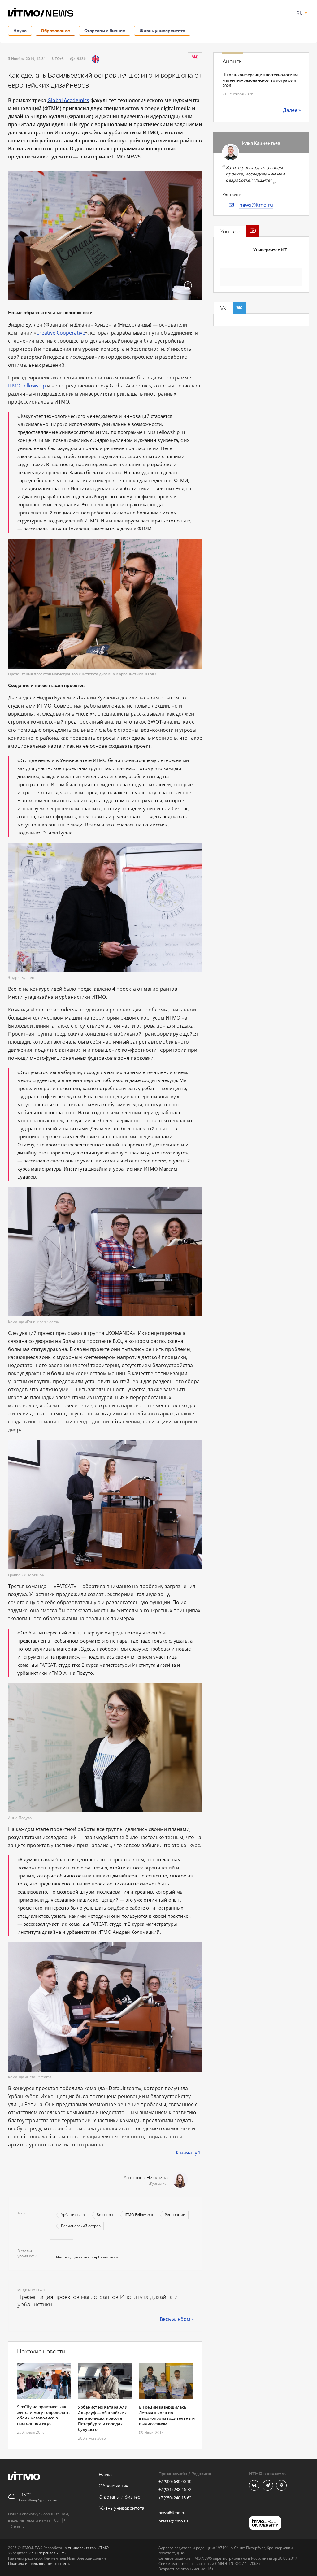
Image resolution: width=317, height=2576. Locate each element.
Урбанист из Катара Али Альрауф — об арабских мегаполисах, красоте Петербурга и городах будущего (103, 2418)
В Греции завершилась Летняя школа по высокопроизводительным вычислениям (167, 2415)
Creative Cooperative (61, 333)
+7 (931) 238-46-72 (175, 2489)
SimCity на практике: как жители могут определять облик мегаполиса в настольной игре (43, 2415)
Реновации (175, 2215)
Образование (55, 30)
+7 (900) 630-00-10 (175, 2481)
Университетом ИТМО (88, 2548)
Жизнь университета (162, 30)
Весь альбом (175, 2319)
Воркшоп (105, 2215)
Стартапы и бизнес (105, 30)
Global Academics (68, 100)
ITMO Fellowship (27, 386)
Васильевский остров (81, 2226)
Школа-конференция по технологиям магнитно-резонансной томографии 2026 (260, 80)
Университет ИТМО (274, 250)
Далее (290, 110)
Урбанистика (73, 2215)
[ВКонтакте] (195, 57)
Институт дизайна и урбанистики (87, 2257)
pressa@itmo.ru (173, 2521)
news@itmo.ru (256, 205)
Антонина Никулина (146, 2178)
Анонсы (232, 62)
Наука (20, 30)
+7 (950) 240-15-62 (175, 2498)
